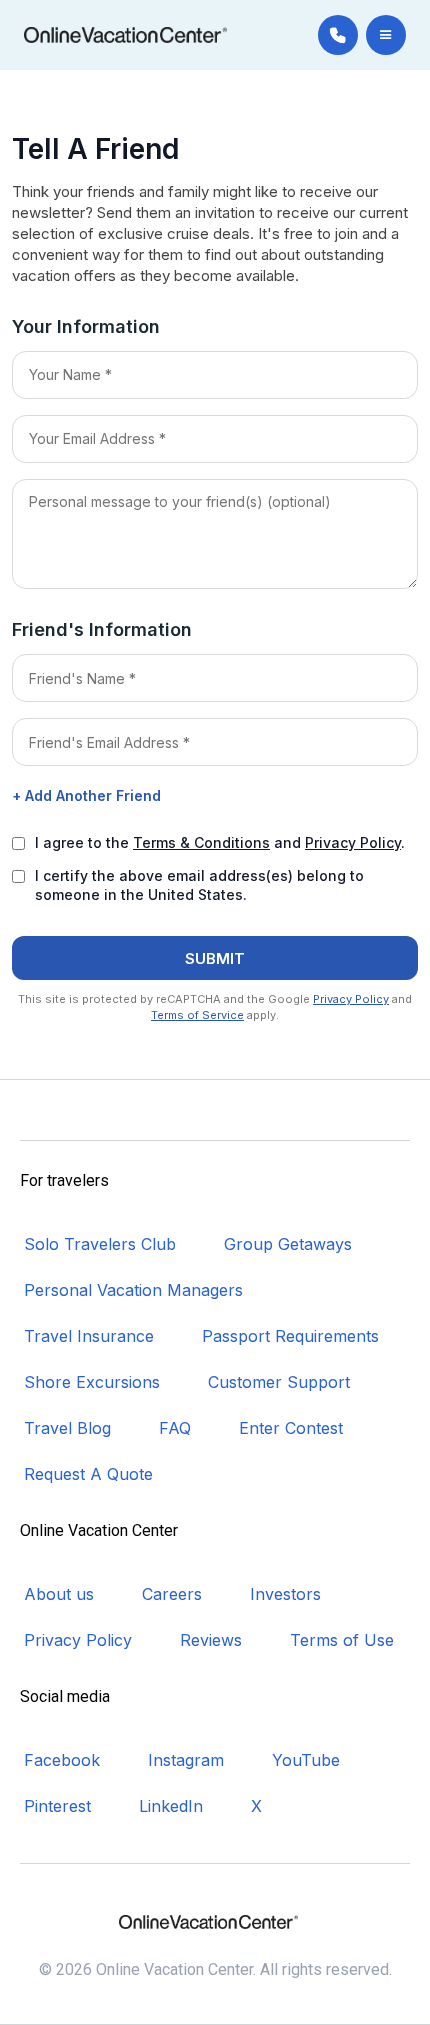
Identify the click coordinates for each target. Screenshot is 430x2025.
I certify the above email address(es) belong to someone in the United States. (199, 885)
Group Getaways (288, 1244)
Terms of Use (342, 1640)
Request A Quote (88, 1474)
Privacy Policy (353, 842)
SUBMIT (215, 958)
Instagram (186, 1760)
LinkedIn (171, 1806)
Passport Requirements (290, 1336)
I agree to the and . (220, 842)
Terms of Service (197, 1015)
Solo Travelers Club (100, 1244)
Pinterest (57, 1806)
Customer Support (279, 1382)
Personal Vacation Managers (133, 1290)
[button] (386, 35)
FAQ (175, 1428)
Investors (285, 1594)
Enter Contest (291, 1428)
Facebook (62, 1760)
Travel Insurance (89, 1336)
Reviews (211, 1640)
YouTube (306, 1760)
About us (59, 1594)
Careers (172, 1594)
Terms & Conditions (201, 842)
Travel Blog (67, 1428)
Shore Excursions (92, 1382)
